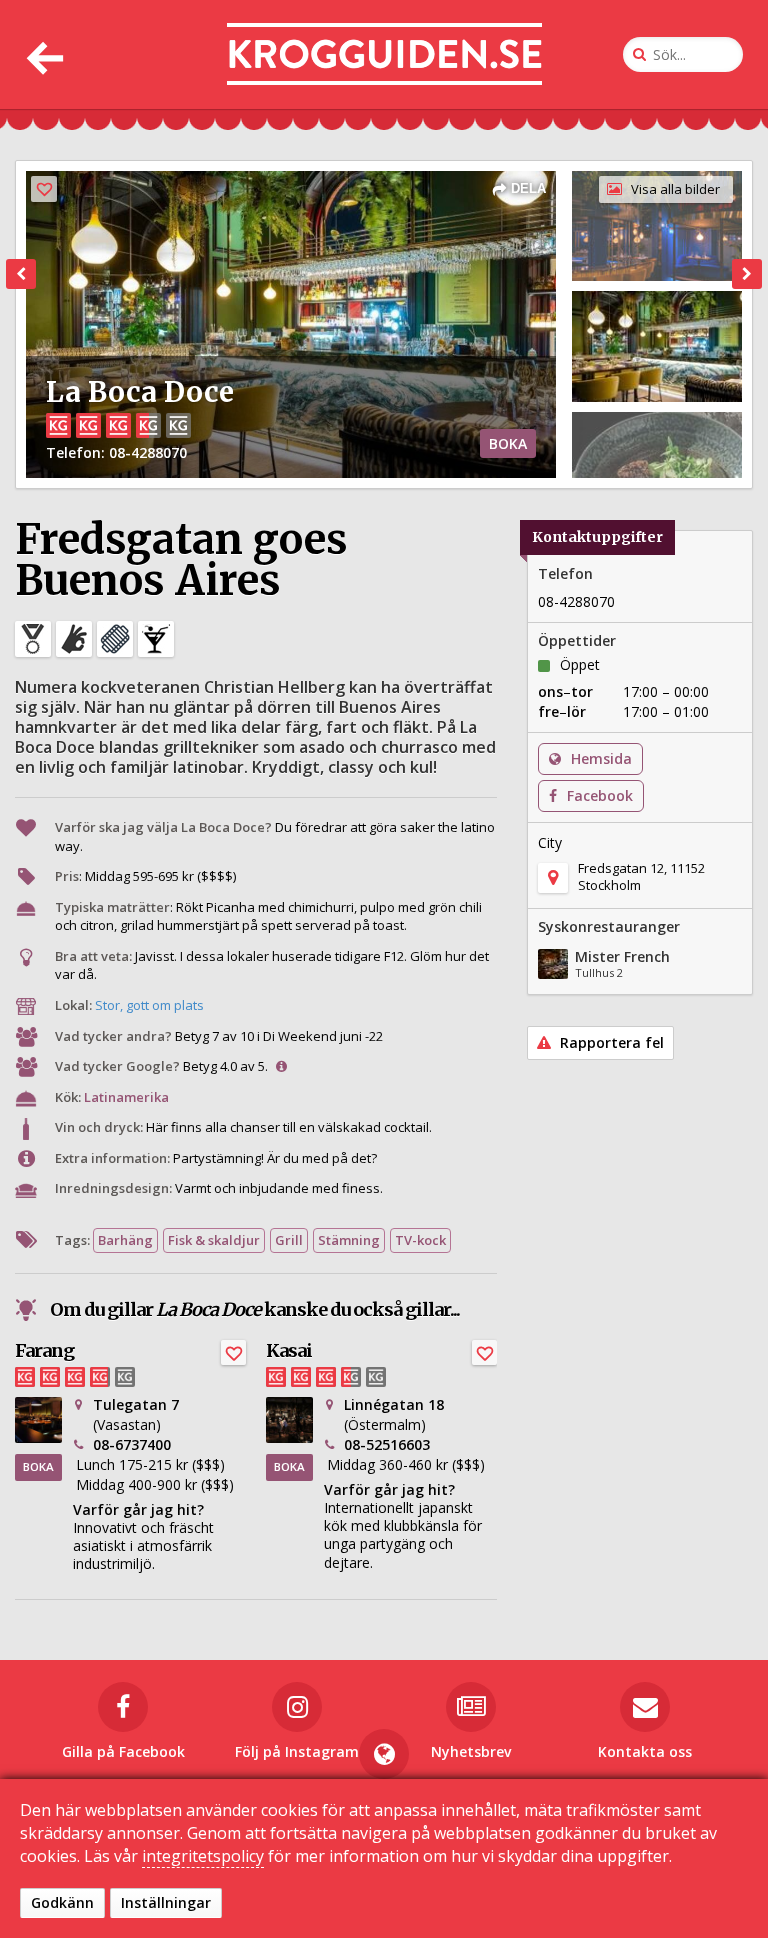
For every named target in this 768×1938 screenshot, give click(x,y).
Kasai (289, 1350)
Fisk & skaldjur (214, 1240)
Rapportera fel (610, 1042)
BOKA (508, 443)
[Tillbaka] (42, 54)
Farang (44, 1350)
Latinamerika (126, 1097)
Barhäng (125, 1240)
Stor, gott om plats (149, 1005)
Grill (289, 1240)
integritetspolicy (203, 1856)
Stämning (349, 1240)
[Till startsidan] (384, 54)
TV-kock (420, 1240)
